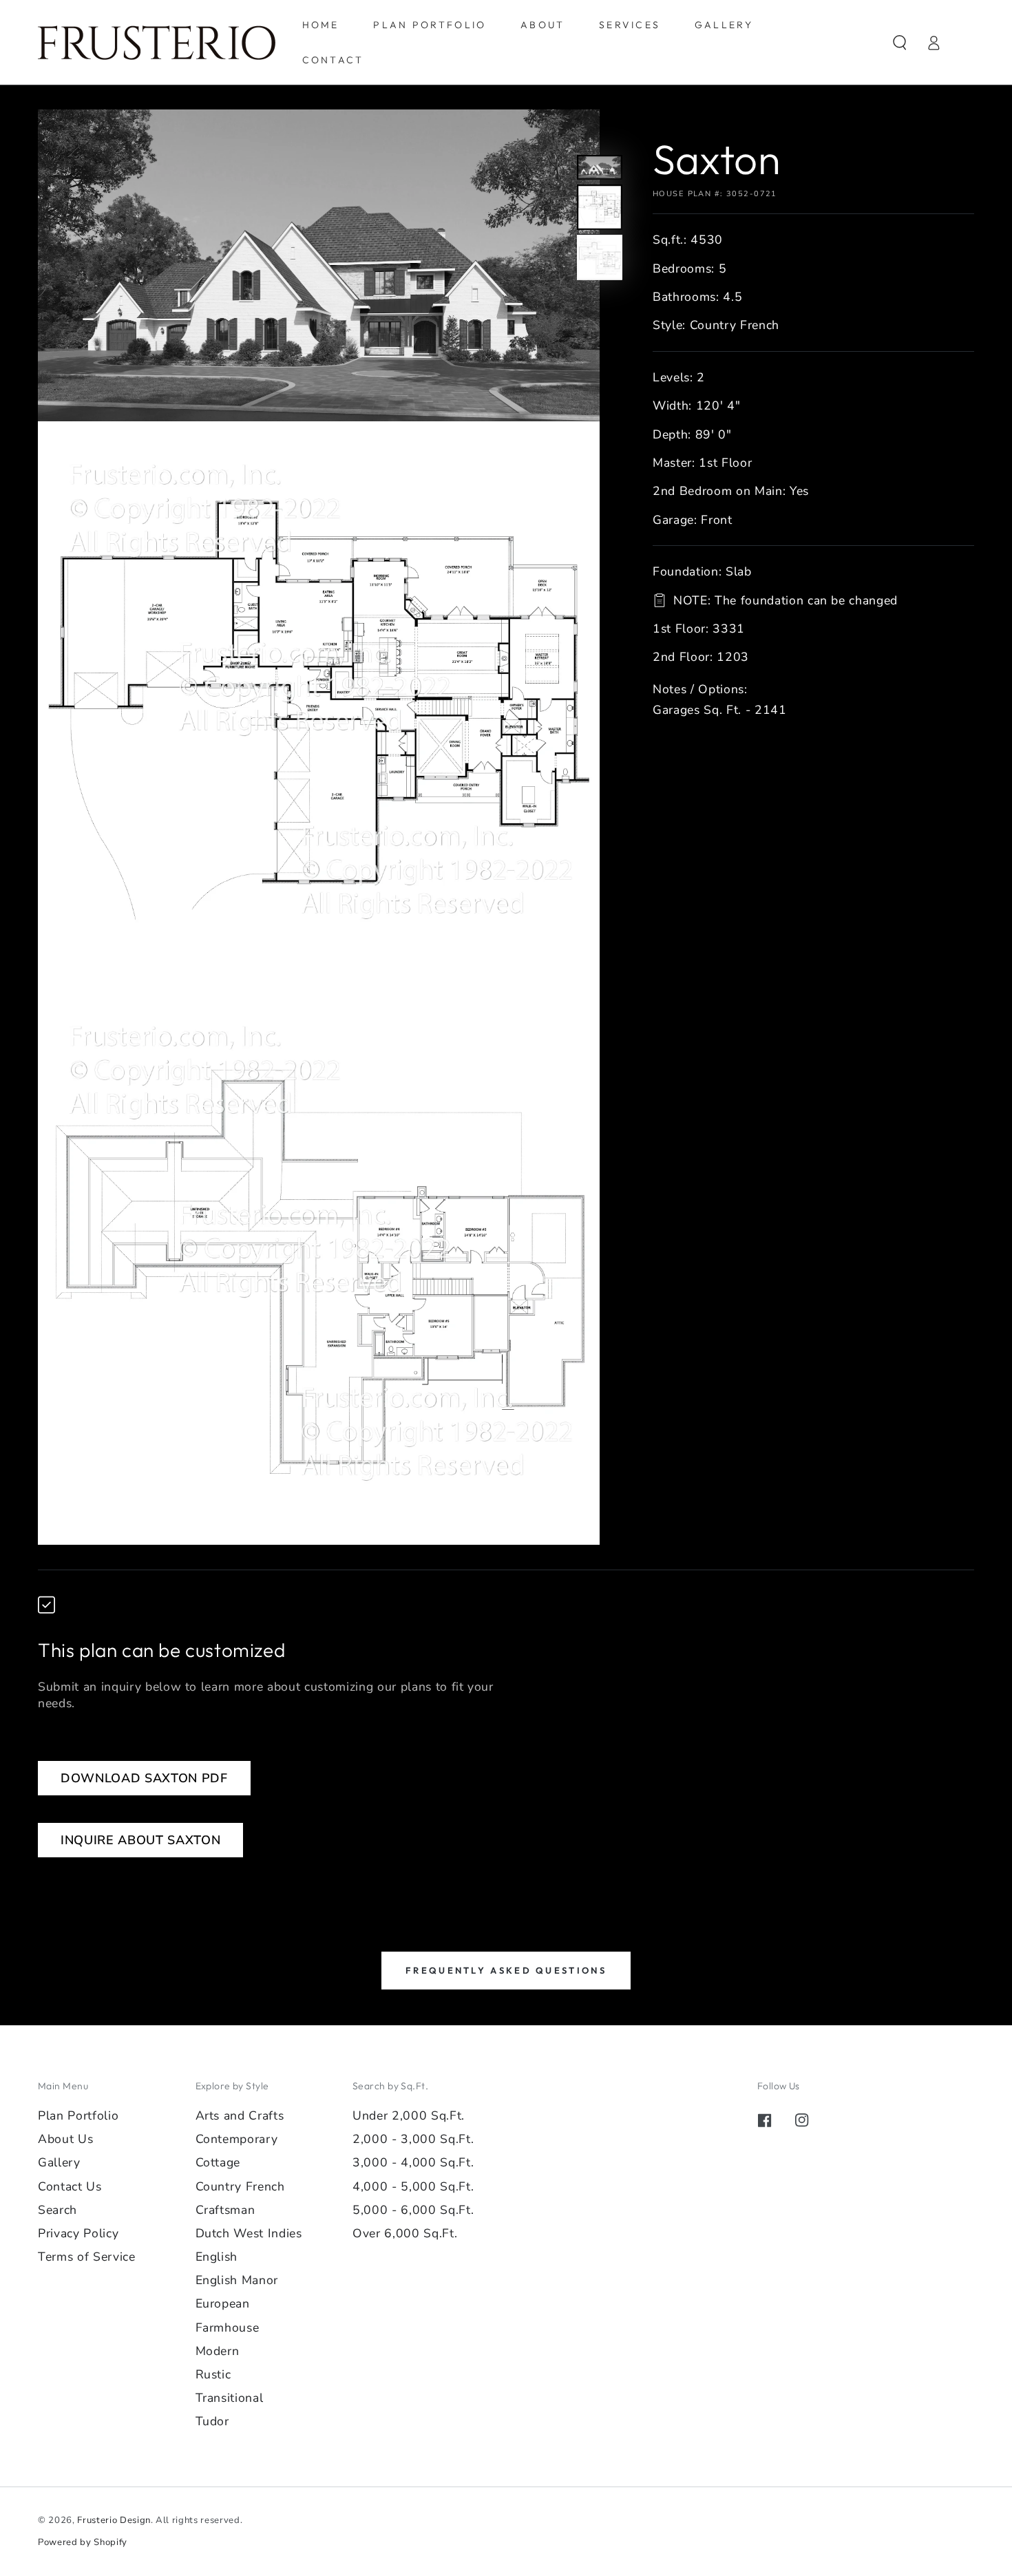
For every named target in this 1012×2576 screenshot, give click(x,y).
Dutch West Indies (249, 2233)
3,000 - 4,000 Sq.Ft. (413, 2162)
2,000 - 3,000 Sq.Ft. (413, 2139)
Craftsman (225, 2210)
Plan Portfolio (78, 2115)
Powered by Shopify (83, 2542)
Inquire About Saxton (140, 1840)
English (217, 2257)
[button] (900, 42)
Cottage (218, 2162)
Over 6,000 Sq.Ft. (405, 2233)
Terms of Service (87, 2257)
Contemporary (237, 2139)
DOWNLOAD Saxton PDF (144, 1778)
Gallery (59, 2162)
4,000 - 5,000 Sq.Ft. (413, 2186)
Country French (240, 2186)
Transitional (230, 2398)
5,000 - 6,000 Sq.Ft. (413, 2210)
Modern (218, 2351)
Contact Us (70, 2186)
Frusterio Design (114, 2520)
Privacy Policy (78, 2233)
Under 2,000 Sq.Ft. (409, 2115)
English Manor (237, 2280)
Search (57, 2210)
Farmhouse (228, 2327)
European (223, 2303)
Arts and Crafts (240, 2115)
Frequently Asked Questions (506, 1970)
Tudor (212, 2421)
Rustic (213, 2374)
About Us (65, 2139)
